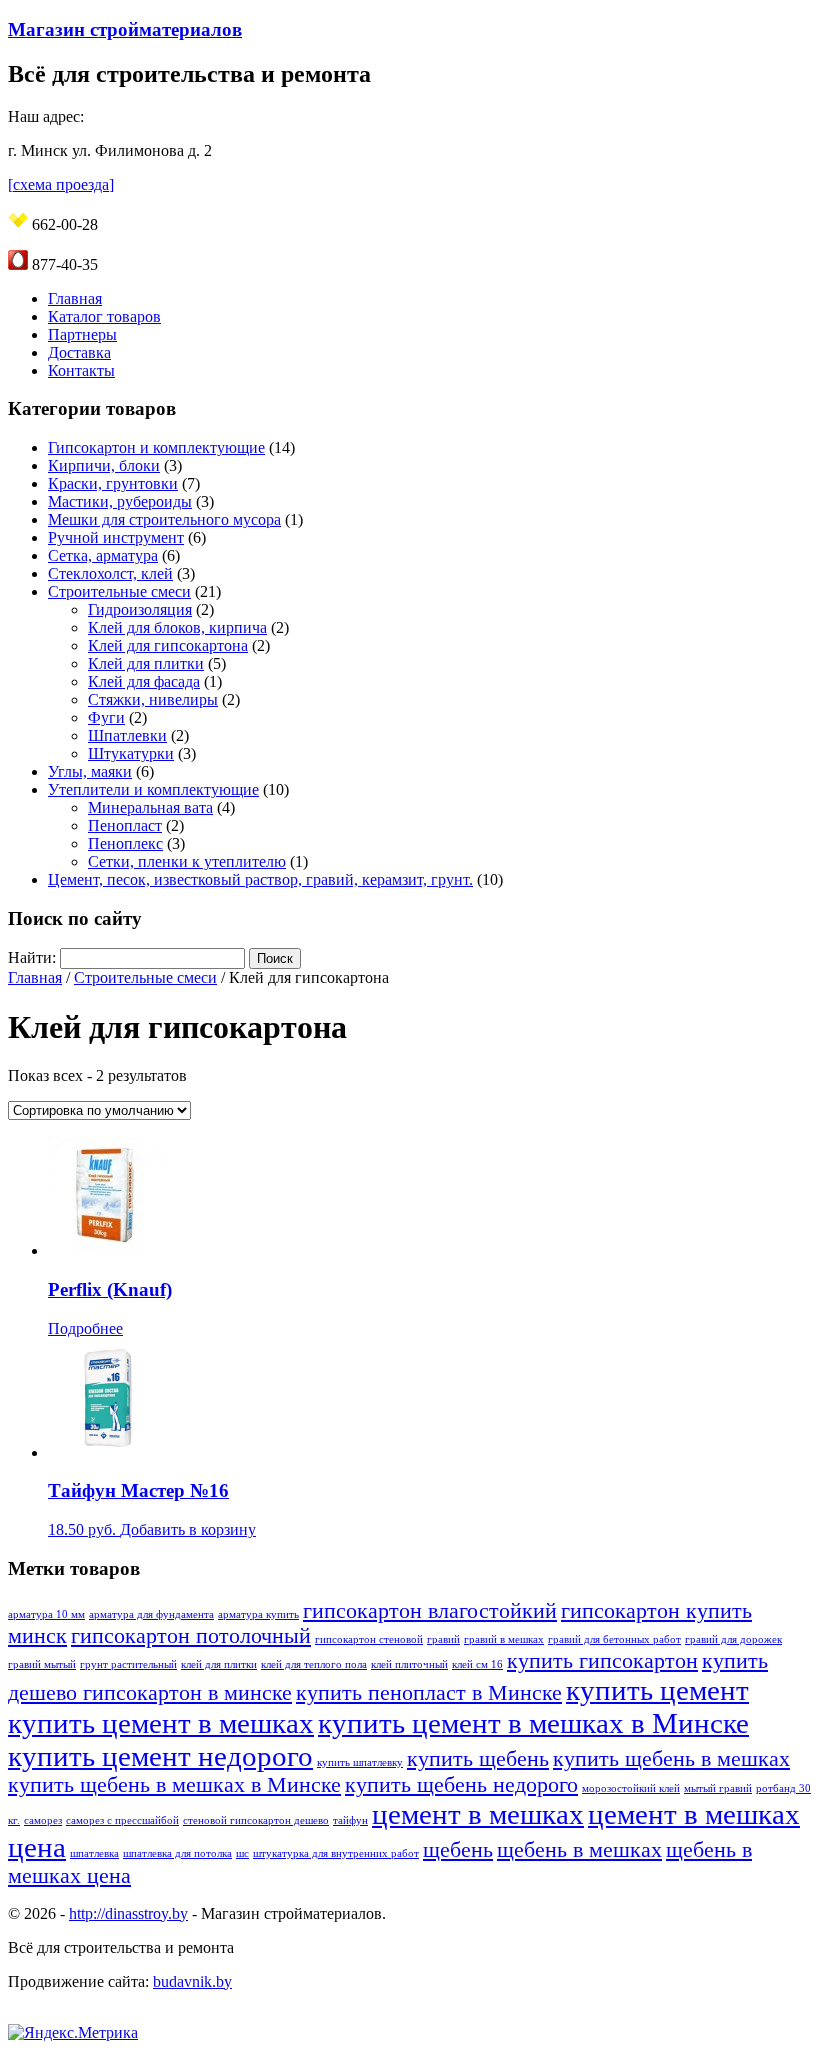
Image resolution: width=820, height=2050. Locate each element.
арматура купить (258, 1614)
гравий (443, 1639)
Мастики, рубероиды (120, 501)
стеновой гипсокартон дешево (256, 1820)
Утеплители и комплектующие (153, 789)
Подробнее (85, 1328)
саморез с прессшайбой (122, 1820)
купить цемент (657, 1690)
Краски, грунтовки (113, 483)
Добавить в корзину (188, 1529)
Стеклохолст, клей (110, 573)
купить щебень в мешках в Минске (174, 1785)
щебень (458, 1850)
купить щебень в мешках (671, 1759)
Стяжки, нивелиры (153, 699)
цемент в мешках (478, 1814)
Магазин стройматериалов (125, 29)
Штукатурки (131, 753)
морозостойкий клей (631, 1788)
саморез (43, 1820)
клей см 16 (477, 1664)
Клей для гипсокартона (168, 645)
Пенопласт (125, 825)
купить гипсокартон (602, 1661)
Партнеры (82, 334)
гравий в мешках (504, 1639)
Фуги (106, 717)
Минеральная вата (150, 807)
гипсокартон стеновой (369, 1639)
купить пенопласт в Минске (429, 1693)
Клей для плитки (146, 663)
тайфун (350, 1820)
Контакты (81, 370)
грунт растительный (128, 1664)
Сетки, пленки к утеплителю (187, 861)
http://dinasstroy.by (128, 1913)
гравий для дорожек (733, 1639)
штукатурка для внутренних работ (336, 1853)
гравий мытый (42, 1664)
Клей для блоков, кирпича (177, 627)
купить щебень (478, 1759)
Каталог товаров (104, 316)
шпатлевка (94, 1853)
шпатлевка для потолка (177, 1853)
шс (242, 1853)
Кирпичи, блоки (104, 465)
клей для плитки (219, 1664)
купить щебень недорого (461, 1785)
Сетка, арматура (103, 555)
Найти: (32, 957)
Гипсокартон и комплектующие (156, 447)
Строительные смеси (119, 591)
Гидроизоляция (140, 609)
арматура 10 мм (46, 1614)
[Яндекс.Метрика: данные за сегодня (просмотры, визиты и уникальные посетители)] (73, 2033)
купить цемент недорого (160, 1756)
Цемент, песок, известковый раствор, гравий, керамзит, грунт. (260, 879)
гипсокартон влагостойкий (430, 1611)
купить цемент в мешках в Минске (533, 1723)
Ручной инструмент (116, 537)
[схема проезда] (61, 184)
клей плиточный (409, 1664)
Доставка (79, 352)
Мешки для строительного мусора (164, 519)
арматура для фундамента (151, 1614)
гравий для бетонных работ (614, 1639)
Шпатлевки (127, 735)
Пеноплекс (125, 843)
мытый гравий (718, 1788)
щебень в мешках (579, 1850)
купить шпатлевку (360, 1762)
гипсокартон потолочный (191, 1636)
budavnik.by (192, 1981)
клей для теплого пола (314, 1664)
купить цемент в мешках (161, 1723)
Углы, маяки (90, 771)
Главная (75, 298)
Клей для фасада (144, 681)
